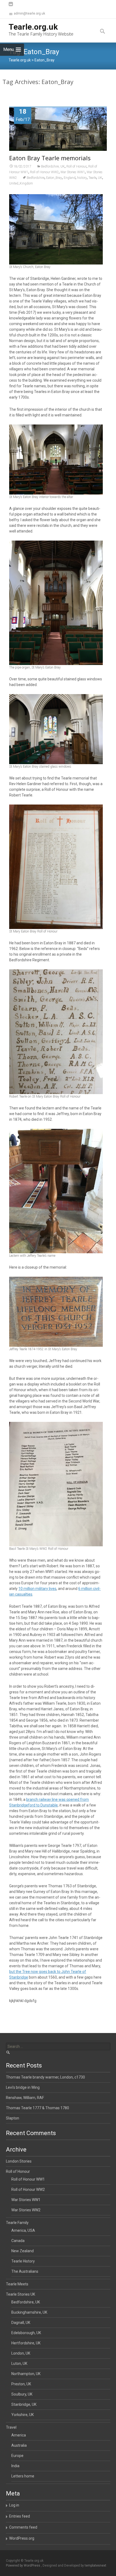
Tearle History (23, 2261)
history (82, 178)
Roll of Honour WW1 (28, 2179)
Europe (17, 2456)
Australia (19, 2445)
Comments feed (23, 2527)
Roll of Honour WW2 (44, 172)
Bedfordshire (36, 178)
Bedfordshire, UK (53, 166)
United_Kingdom (21, 183)
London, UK (21, 2353)
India (15, 2466)
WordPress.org (22, 2538)
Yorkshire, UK (23, 2415)
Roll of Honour (76, 166)
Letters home (23, 2476)
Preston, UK (21, 2384)
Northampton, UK (26, 2374)
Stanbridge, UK (24, 2404)
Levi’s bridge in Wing (23, 2087)
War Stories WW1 (73, 172)
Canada (18, 2241)
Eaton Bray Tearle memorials (50, 158)
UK (100, 178)
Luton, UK (19, 2363)
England (70, 178)
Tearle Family (17, 2223)
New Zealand (23, 2251)
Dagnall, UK (21, 2323)
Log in (14, 2505)
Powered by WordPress (23, 2565)
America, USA (23, 2230)
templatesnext (95, 2565)
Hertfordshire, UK (26, 2343)
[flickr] (11, 7)
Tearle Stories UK (21, 2294)
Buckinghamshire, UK (29, 2312)
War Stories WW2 (26, 2210)
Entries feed (20, 2516)
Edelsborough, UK (26, 2333)
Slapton (13, 2118)
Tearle (92, 178)
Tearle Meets (17, 2284)
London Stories (19, 2161)
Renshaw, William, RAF (25, 2098)
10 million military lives (37, 1589)
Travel (11, 2427)
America (19, 2435)
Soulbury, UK (22, 2394)
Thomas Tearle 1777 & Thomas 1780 (37, 2108)
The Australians (25, 2271)
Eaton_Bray (54, 178)
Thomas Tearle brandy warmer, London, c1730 (45, 2077)
